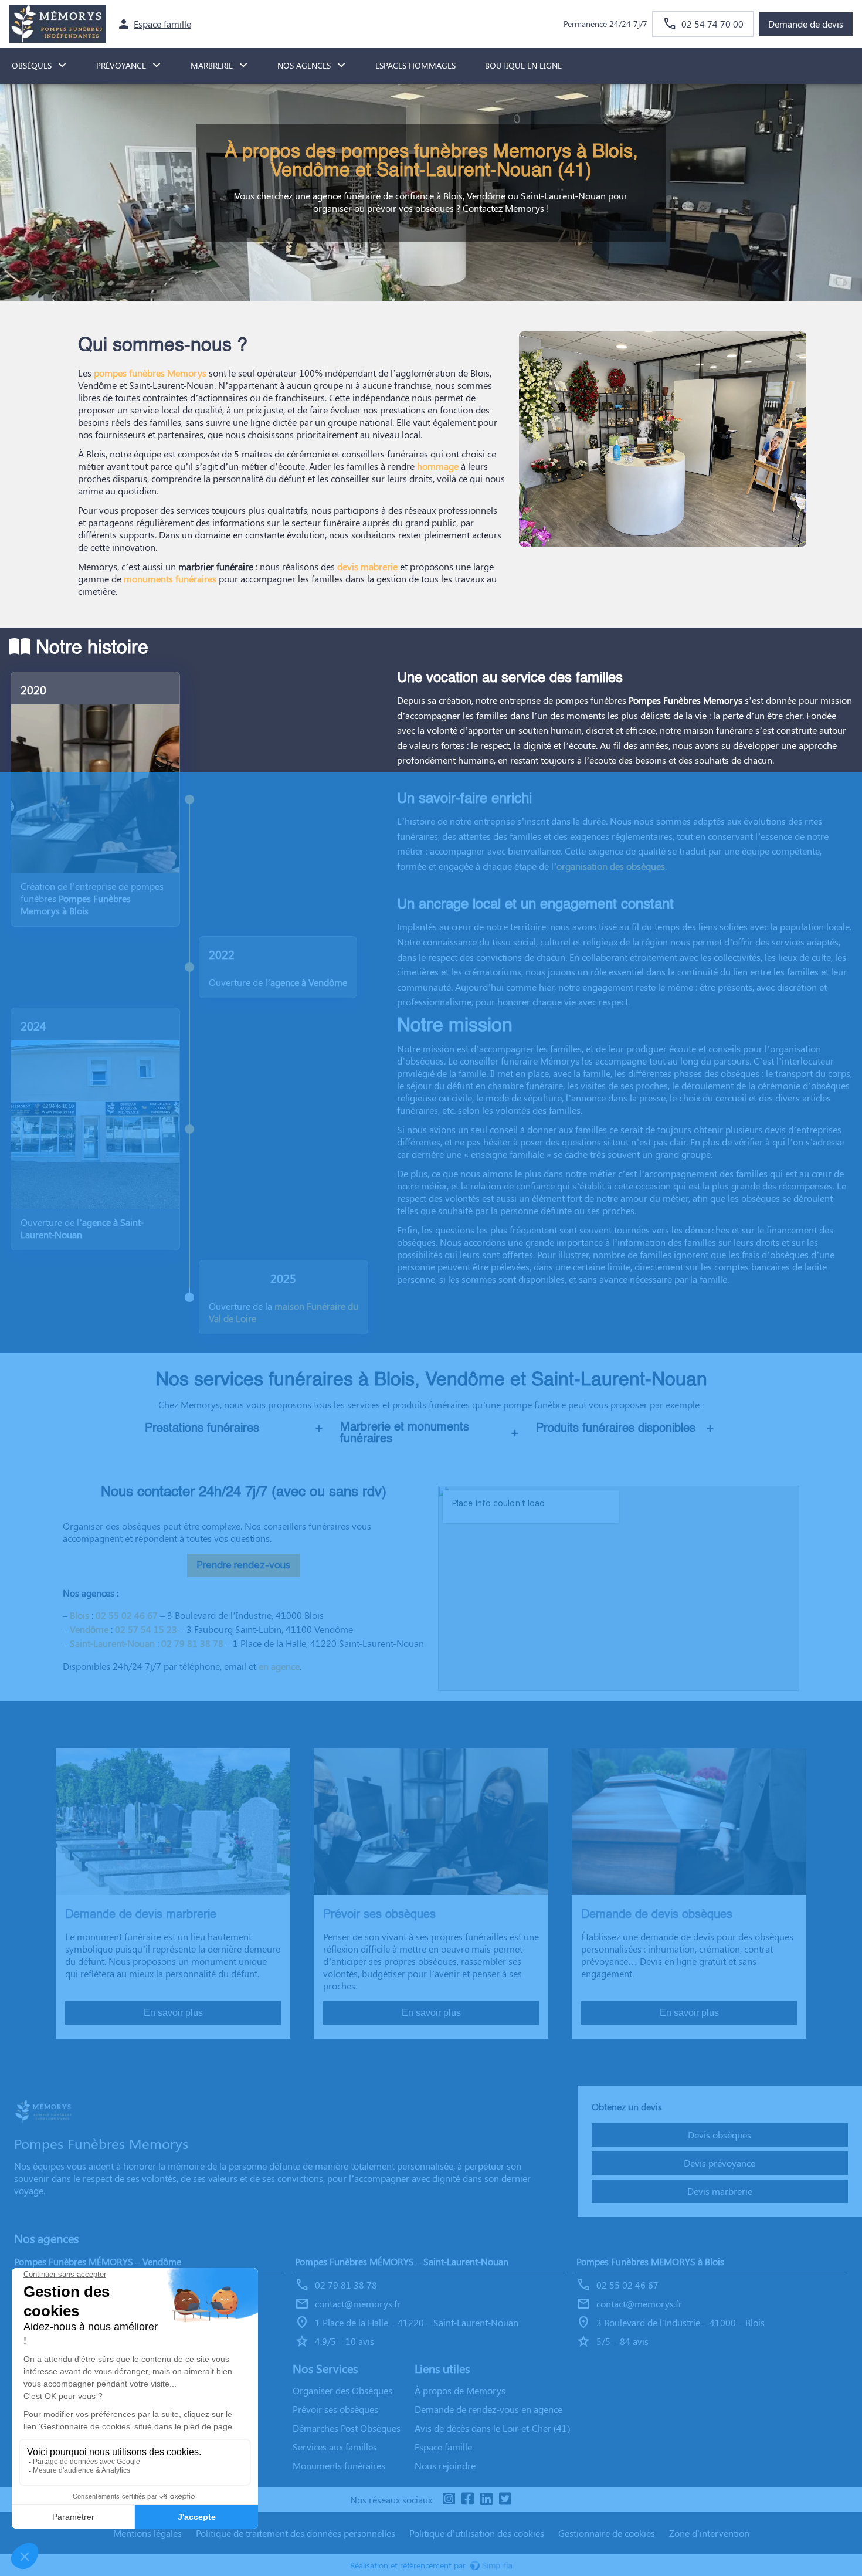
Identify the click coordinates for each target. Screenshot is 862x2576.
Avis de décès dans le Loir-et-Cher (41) (492, 2428)
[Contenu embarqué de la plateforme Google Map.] (619, 1588)
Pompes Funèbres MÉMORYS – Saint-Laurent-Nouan (402, 2261)
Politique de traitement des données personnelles (296, 2533)
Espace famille (443, 2447)
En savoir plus (173, 2013)
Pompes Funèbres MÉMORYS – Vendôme (98, 2261)
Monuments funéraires (339, 2465)
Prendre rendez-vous (243, 1565)
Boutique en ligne (523, 65)
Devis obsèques (720, 2135)
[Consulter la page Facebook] (467, 2499)
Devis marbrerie (720, 2191)
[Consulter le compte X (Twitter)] (505, 2499)
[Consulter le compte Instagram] (449, 2499)
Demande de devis (806, 24)
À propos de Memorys (460, 2390)
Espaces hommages (415, 65)
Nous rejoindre (445, 2465)
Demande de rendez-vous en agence (488, 2409)
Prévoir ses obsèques (335, 2409)
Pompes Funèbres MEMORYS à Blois (650, 2261)
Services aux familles (335, 2447)
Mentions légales (147, 2533)
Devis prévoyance (720, 2163)
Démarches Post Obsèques (347, 2428)
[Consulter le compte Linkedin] (486, 2499)
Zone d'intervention (709, 2533)
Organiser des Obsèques (342, 2390)
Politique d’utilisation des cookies (477, 2533)
